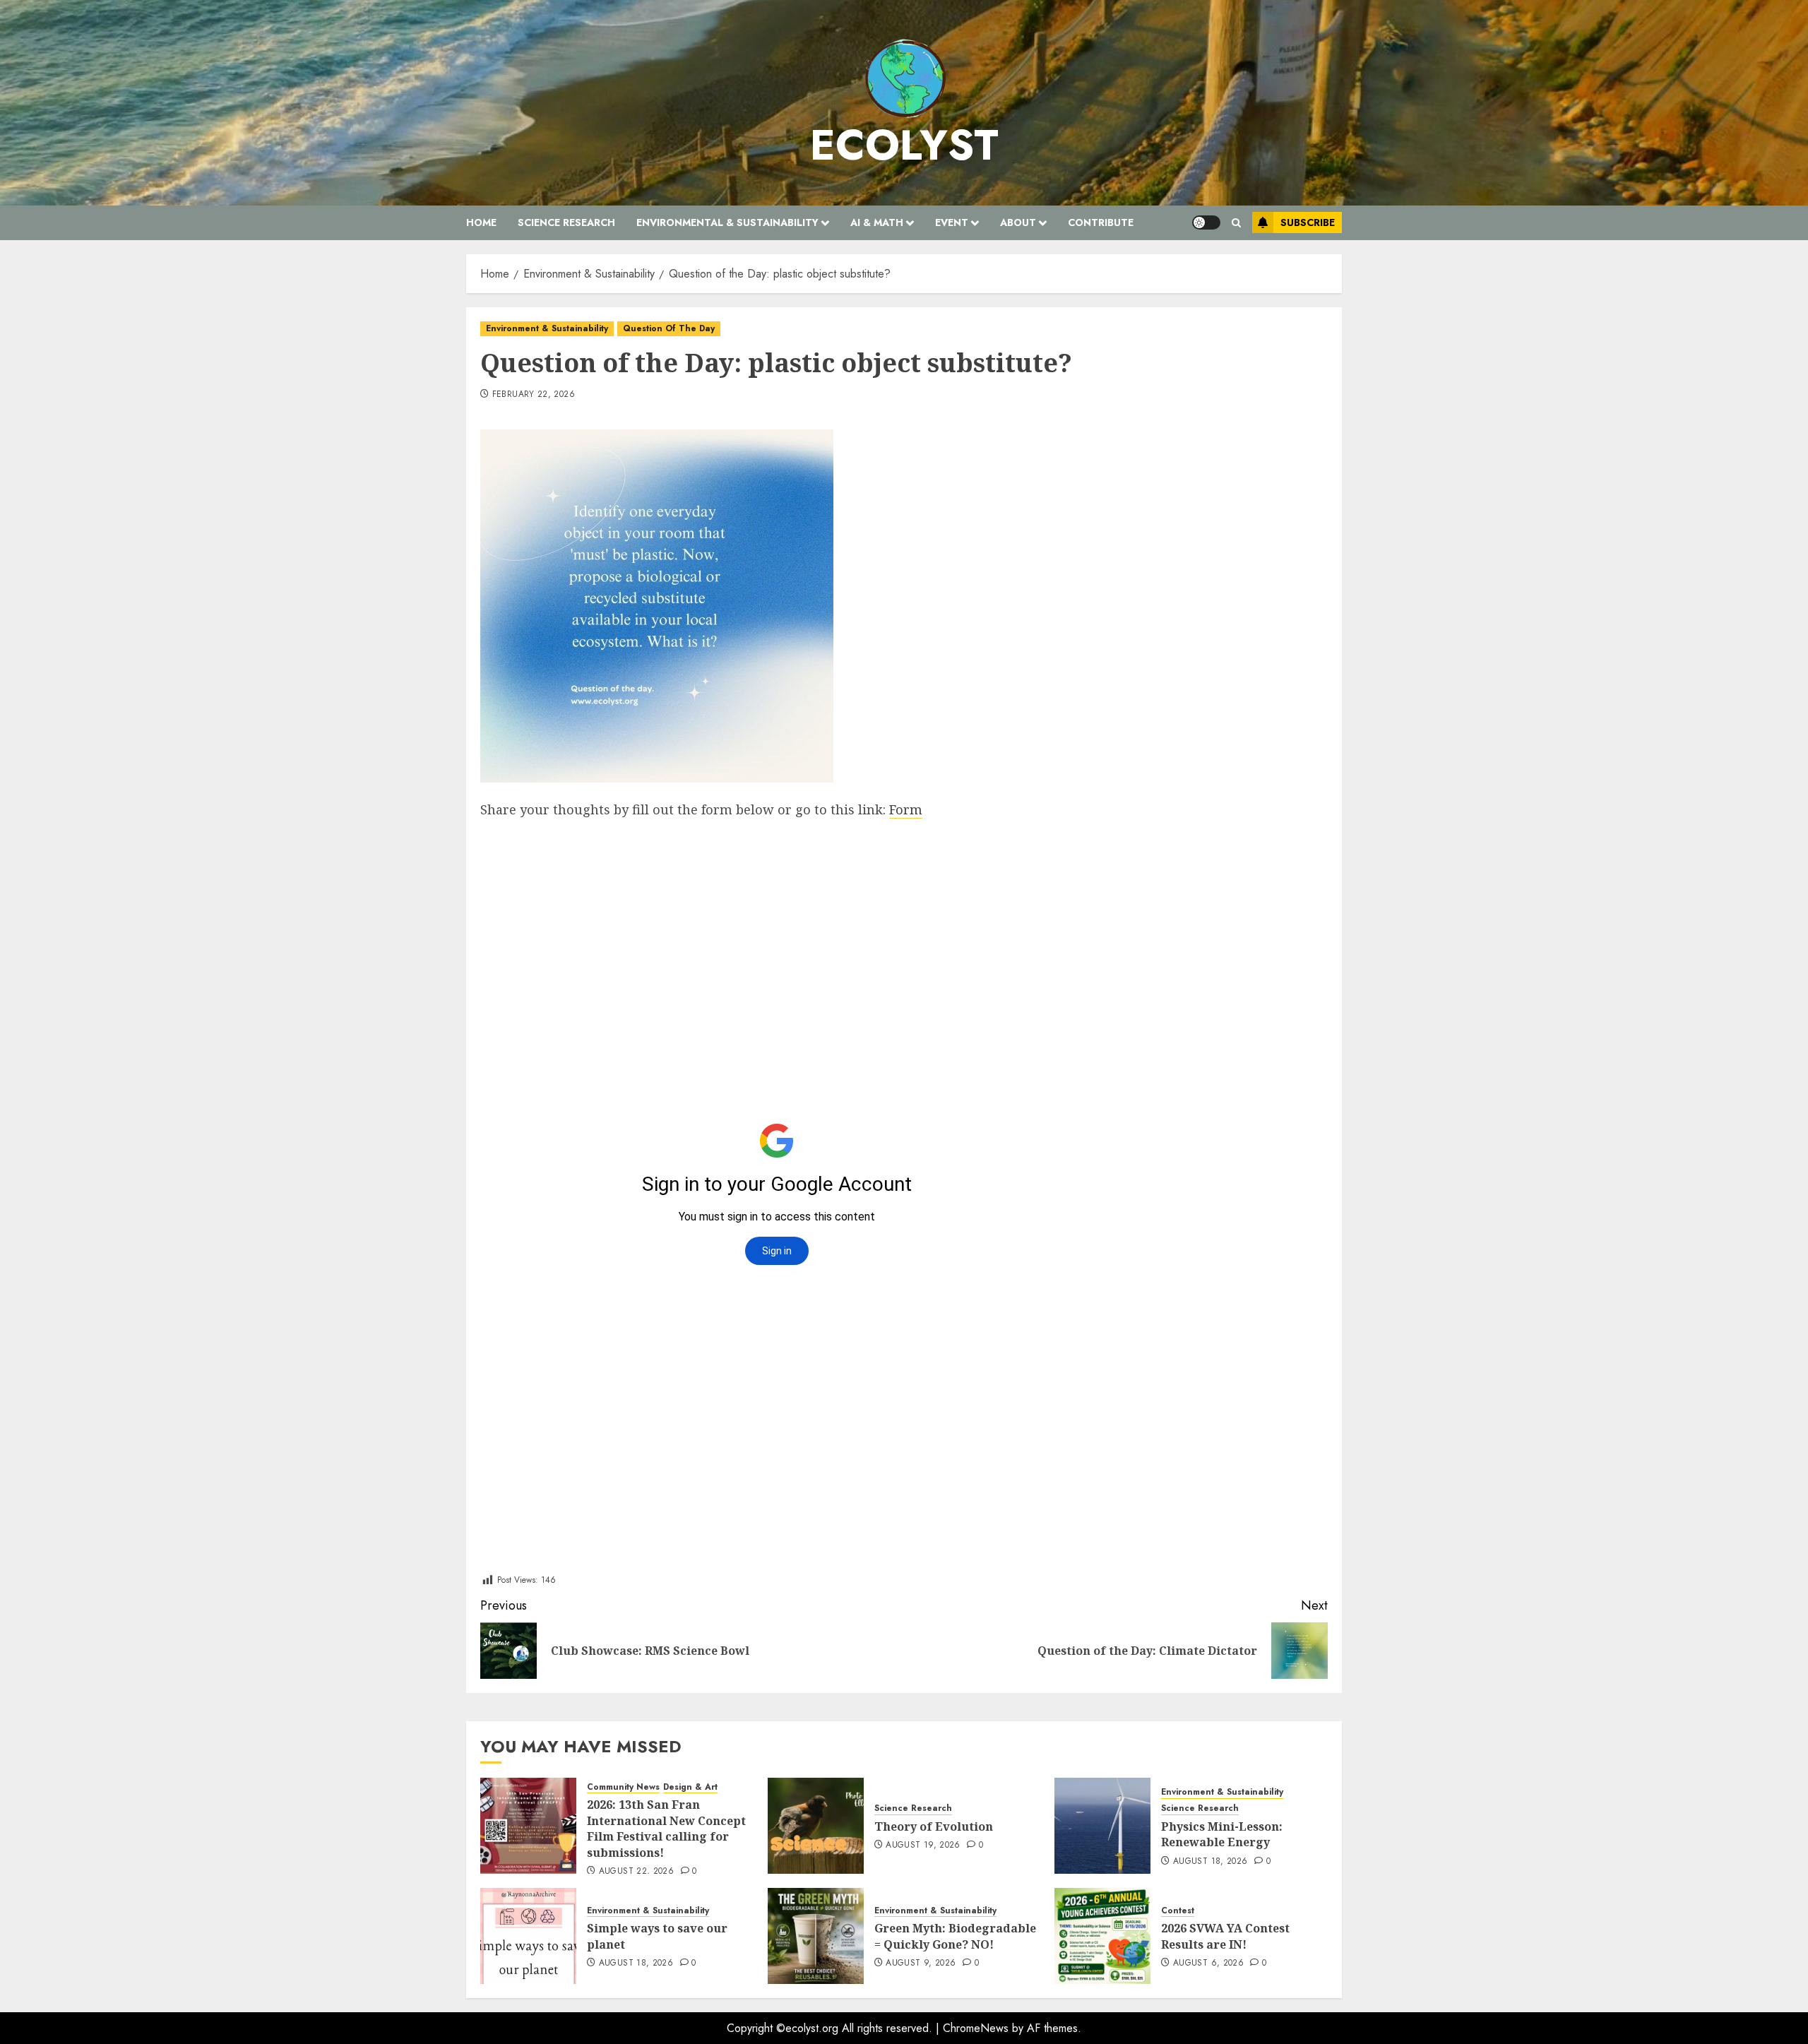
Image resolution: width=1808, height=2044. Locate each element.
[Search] (1236, 223)
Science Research (566, 222)
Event (952, 222)
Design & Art (690, 1787)
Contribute (1101, 222)
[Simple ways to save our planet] (528, 1936)
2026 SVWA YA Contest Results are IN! (1225, 1936)
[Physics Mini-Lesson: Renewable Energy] (1102, 1826)
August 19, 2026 (923, 1846)
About (1018, 222)
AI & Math (877, 222)
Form (906, 809)
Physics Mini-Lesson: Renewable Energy (1222, 1834)
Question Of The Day (669, 328)
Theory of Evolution (934, 1826)
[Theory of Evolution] (816, 1826)
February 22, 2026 (534, 395)
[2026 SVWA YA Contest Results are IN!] (1102, 1936)
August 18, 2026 (1210, 1862)
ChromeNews (976, 2028)
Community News (623, 1787)
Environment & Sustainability (547, 328)
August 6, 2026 (1208, 1963)
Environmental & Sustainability (727, 222)
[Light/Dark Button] (1206, 222)
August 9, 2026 (921, 1963)
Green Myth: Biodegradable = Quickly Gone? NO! (955, 1936)
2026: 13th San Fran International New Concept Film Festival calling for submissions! (666, 1828)
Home (481, 222)
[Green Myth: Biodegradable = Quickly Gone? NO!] (816, 1936)
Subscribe (1308, 222)
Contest (1178, 1911)
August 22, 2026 (636, 1872)
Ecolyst (904, 145)
